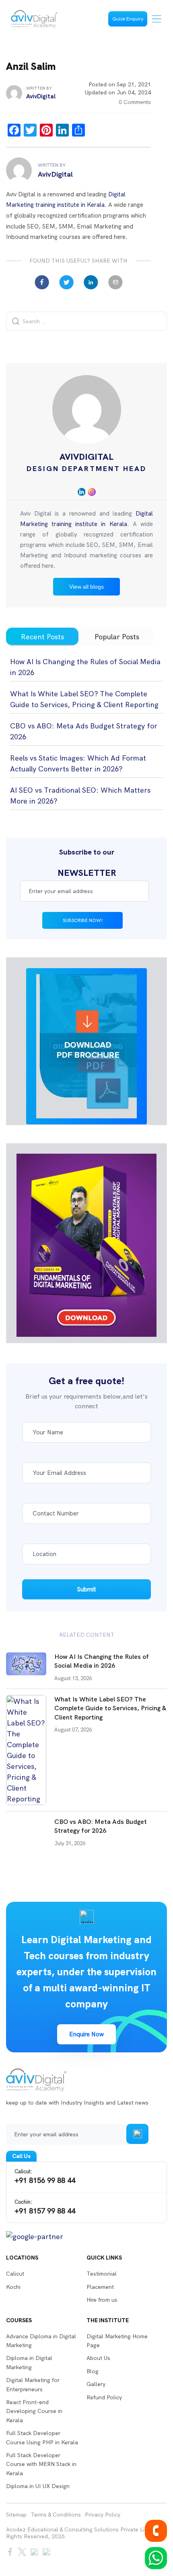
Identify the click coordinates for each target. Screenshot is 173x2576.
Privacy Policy (103, 2515)
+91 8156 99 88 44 (45, 2176)
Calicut (15, 2274)
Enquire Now (86, 2034)
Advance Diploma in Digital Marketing (41, 2341)
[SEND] (137, 2134)
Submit (87, 1589)
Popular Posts (117, 637)
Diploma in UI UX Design (38, 2486)
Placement (100, 2287)
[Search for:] (86, 321)
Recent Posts (42, 637)
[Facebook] (42, 282)
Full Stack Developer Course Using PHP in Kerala (42, 2437)
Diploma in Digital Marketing (29, 2362)
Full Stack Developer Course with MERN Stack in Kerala (41, 2464)
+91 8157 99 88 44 (45, 2207)
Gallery (96, 2384)
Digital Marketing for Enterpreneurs (33, 2384)
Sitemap (16, 2515)
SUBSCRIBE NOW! (83, 920)
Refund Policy (104, 2397)
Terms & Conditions (56, 2515)
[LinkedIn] (91, 282)
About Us (98, 2358)
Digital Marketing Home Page (117, 2341)
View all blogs (86, 587)
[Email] (115, 282)
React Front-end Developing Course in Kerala (34, 2411)
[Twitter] (66, 282)
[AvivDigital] (34, 19)
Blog (93, 2371)
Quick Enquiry (128, 19)
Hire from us (102, 2300)
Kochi (13, 2287)
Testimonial (102, 2274)
